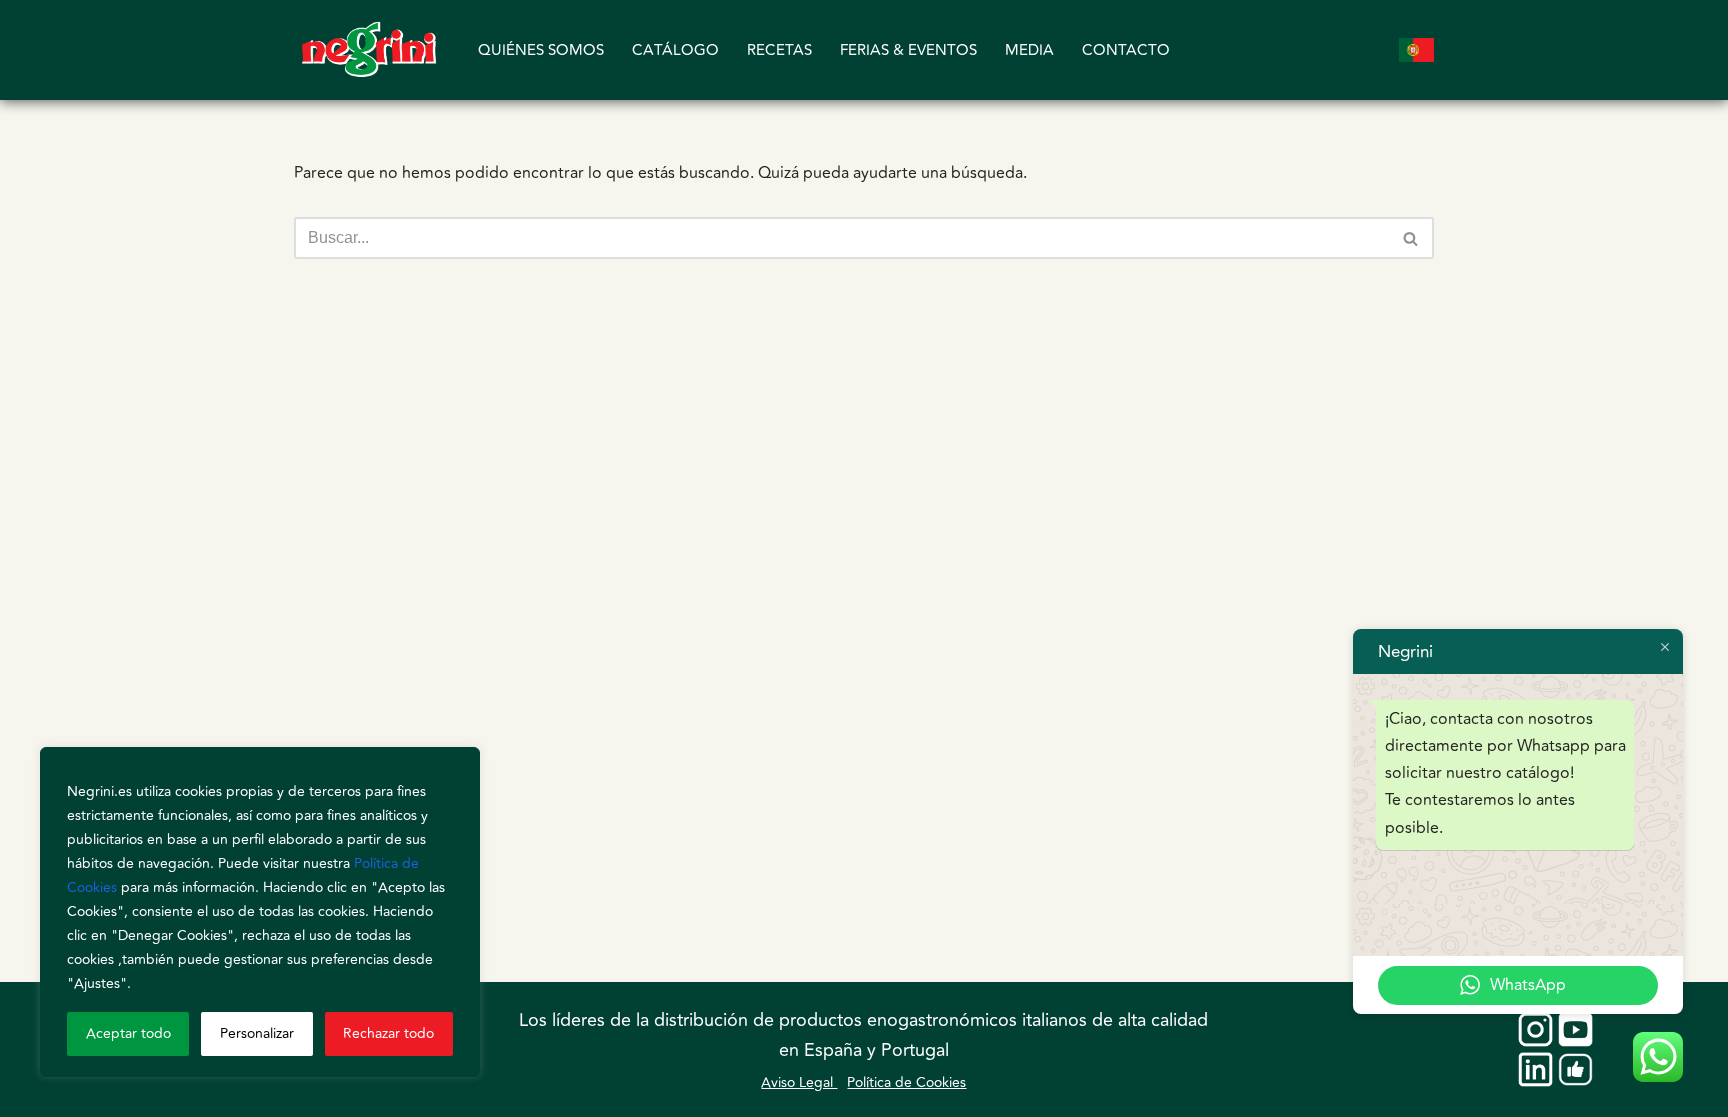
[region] (260, 912)
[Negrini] (369, 50)
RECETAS (779, 50)
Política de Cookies (906, 1082)
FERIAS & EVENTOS (908, 50)
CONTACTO (1126, 50)
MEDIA (1029, 50)
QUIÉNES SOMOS (541, 50)
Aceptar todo (128, 1033)
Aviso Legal (799, 1082)
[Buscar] (1411, 238)
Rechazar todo (388, 1033)
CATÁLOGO (675, 50)
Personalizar (257, 1033)
